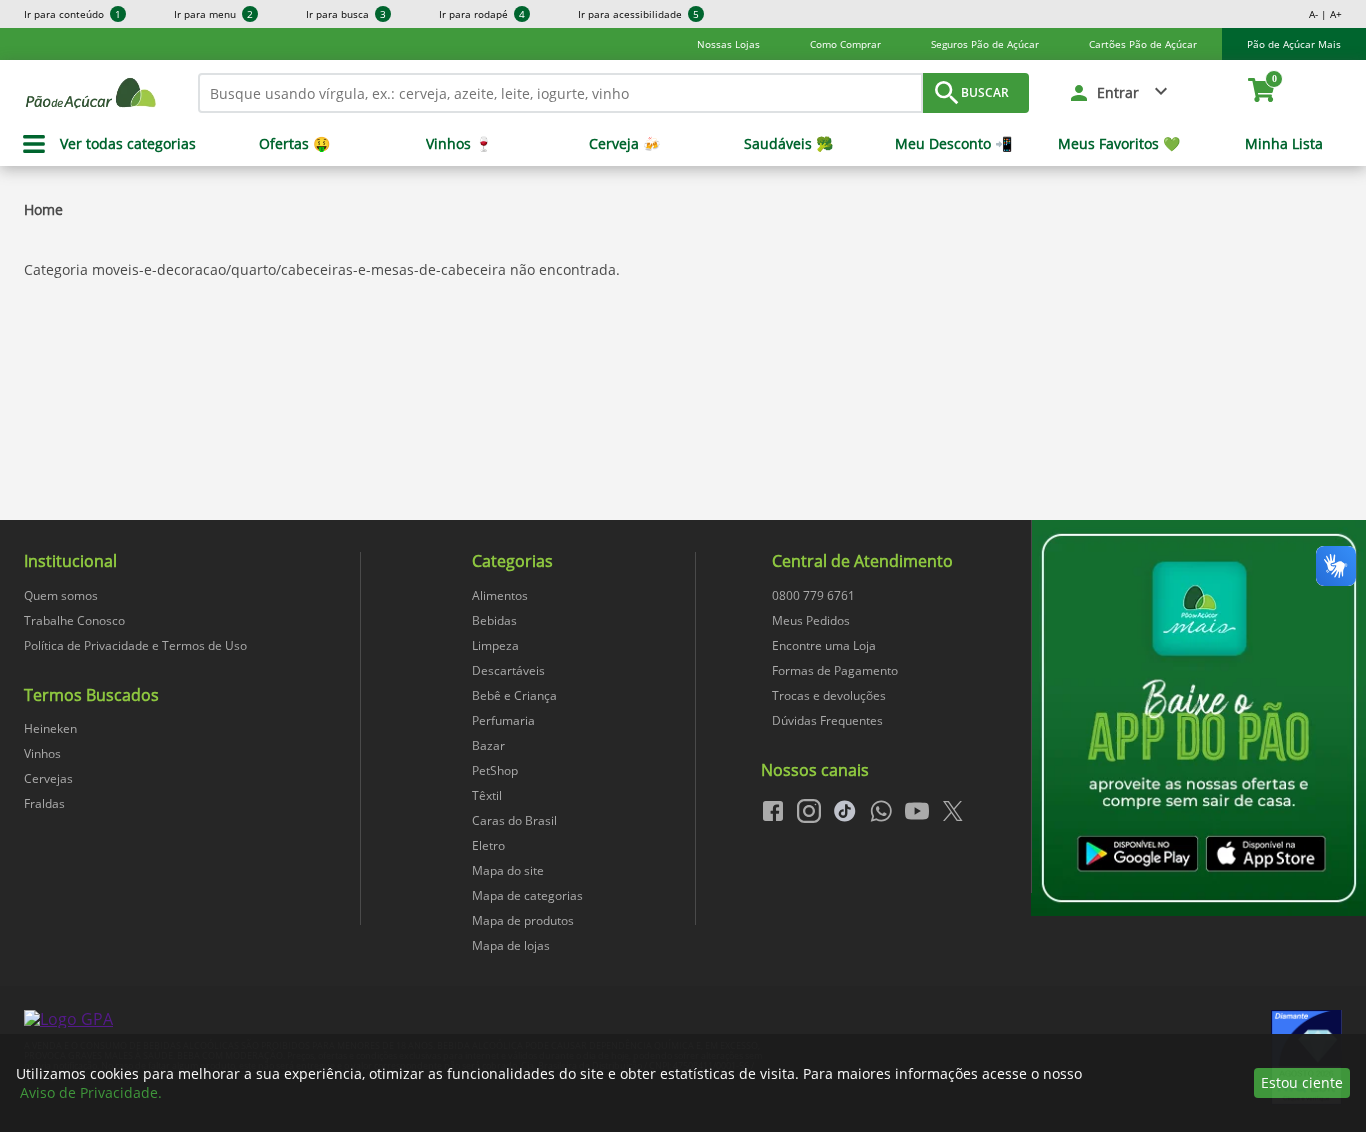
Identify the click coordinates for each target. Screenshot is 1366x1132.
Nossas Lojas (728, 44)
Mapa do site (508, 870)
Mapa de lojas (511, 945)
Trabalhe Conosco (74, 620)
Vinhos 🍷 (459, 144)
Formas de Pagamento (835, 670)
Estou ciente (1302, 1082)
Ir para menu (213, 14)
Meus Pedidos (811, 620)
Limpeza (495, 645)
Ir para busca (346, 14)
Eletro (488, 845)
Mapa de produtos (523, 920)
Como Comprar (845, 44)
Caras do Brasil (514, 820)
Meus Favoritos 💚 (1119, 144)
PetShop (495, 770)
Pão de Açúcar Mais (1294, 44)
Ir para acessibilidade (638, 14)
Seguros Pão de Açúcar (985, 44)
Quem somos (61, 595)
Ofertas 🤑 (294, 144)
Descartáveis (508, 670)
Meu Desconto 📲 (953, 144)
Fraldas (44, 803)
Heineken (50, 728)
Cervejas (48, 778)
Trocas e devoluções (829, 695)
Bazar (488, 745)
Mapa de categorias (527, 895)
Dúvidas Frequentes (827, 720)
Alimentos (500, 595)
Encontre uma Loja (824, 645)
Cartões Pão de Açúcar (1143, 44)
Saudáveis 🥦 (788, 144)
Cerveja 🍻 (624, 144)
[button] (1120, 93)
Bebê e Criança (514, 695)
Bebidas (494, 620)
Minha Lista (1284, 144)
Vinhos (42, 753)
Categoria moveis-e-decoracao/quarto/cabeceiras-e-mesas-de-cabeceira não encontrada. (322, 269)
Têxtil (487, 795)
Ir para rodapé (482, 14)
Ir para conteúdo (72, 14)
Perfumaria (503, 720)
